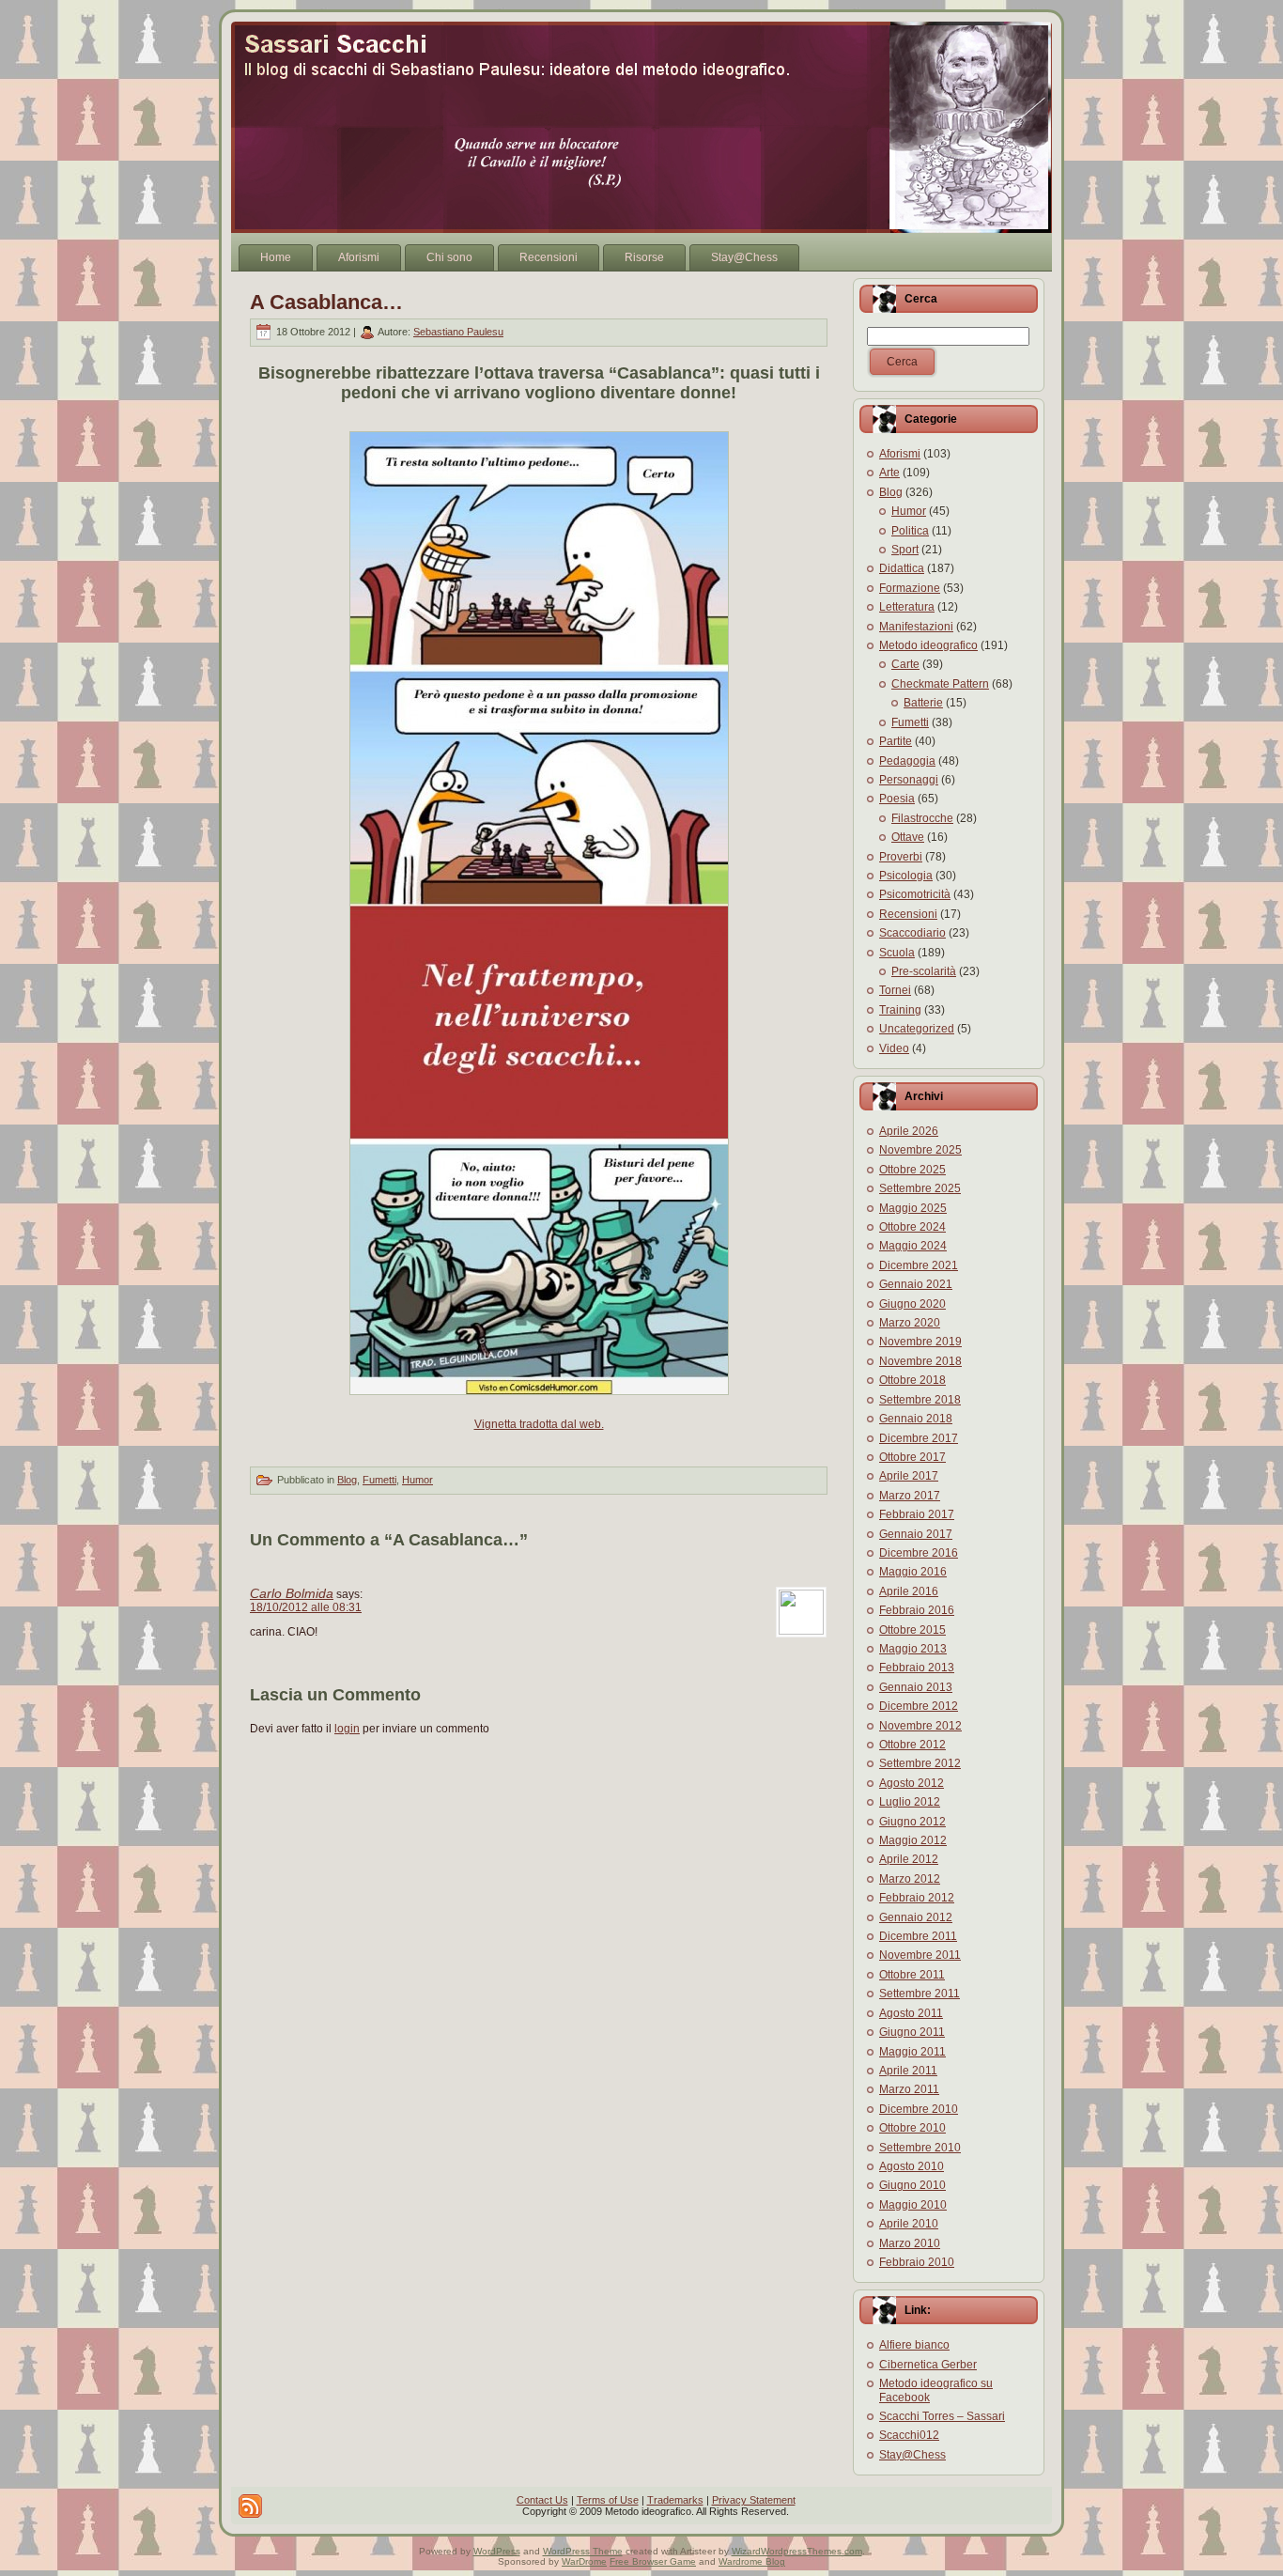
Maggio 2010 (913, 2205)
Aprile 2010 (909, 2224)
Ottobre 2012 (912, 1745)
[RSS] (250, 2506)
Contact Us (542, 2500)
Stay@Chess (912, 2455)
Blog (347, 1480)
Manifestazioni (916, 627)
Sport (905, 550)
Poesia (897, 799)
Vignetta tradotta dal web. (539, 1424)
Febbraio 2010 (917, 2262)
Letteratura (907, 607)
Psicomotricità (915, 894)
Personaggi (909, 780)
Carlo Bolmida (292, 1593)
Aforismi (900, 454)
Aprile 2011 (908, 2071)
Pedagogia (907, 761)
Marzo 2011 (909, 2089)
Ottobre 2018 (912, 1380)
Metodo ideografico (928, 645)
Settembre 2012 (920, 1763)
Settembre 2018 (920, 1400)
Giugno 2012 (912, 1822)
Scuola (897, 953)
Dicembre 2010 (919, 2109)
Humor (417, 1480)
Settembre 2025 (920, 1188)
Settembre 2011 (920, 1994)
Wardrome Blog (752, 2561)
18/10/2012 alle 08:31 (306, 1607)
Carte (905, 664)
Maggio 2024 (913, 1246)
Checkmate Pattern (940, 684)
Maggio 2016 (913, 1572)
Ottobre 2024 (912, 1227)
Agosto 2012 (912, 1783)
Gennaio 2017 (916, 1534)
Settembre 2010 (920, 2148)
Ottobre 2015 (912, 1630)
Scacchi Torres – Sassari (942, 2416)
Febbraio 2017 (917, 1514)
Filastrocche (922, 818)
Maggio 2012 (913, 1840)
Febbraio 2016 (917, 1610)
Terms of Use (608, 2500)
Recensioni (908, 914)
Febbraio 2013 (917, 1668)
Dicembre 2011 (918, 1936)
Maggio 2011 (912, 2052)
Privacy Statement (754, 2500)
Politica (910, 531)
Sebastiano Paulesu (458, 332)
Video (894, 1048)
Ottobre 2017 (912, 1457)
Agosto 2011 (911, 2013)
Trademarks (675, 2500)
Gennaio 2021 (916, 1284)
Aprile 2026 (909, 1131)
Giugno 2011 (912, 2032)
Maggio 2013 (913, 1649)
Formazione (910, 588)
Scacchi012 (909, 2435)
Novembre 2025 (920, 1150)
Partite (896, 741)
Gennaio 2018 (916, 1419)
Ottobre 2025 (912, 1170)
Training (900, 1010)
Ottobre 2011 (912, 1975)
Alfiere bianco (914, 2345)
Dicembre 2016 (919, 1553)
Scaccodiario (912, 933)
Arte (889, 473)
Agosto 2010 (912, 2166)
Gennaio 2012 (916, 1917)
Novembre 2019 (920, 1342)
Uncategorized (917, 1029)
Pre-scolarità (924, 971)
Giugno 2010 (912, 2185)
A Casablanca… (326, 302)
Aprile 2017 (909, 1476)
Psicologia (906, 876)
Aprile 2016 (909, 1591)
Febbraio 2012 (917, 1898)
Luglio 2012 (910, 1802)
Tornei (895, 990)
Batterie (923, 703)
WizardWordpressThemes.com (797, 2551)
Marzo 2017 (910, 1496)
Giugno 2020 (912, 1304)
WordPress (497, 2551)
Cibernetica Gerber (928, 2365)
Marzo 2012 (910, 1879)
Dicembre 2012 (919, 1706)
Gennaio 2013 (916, 1687)
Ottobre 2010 (912, 2128)
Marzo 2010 (910, 2243)
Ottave (908, 837)
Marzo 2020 (910, 1323)
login (347, 1729)
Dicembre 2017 (919, 1438)
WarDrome (584, 2561)
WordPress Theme (583, 2551)
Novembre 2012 (920, 1726)
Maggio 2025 (913, 1208)
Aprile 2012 (909, 1859)
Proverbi (901, 857)
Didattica (902, 568)
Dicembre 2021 (919, 1265)
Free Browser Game (653, 2561)
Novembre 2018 (920, 1361)
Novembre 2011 (920, 1955)
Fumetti (379, 1480)
